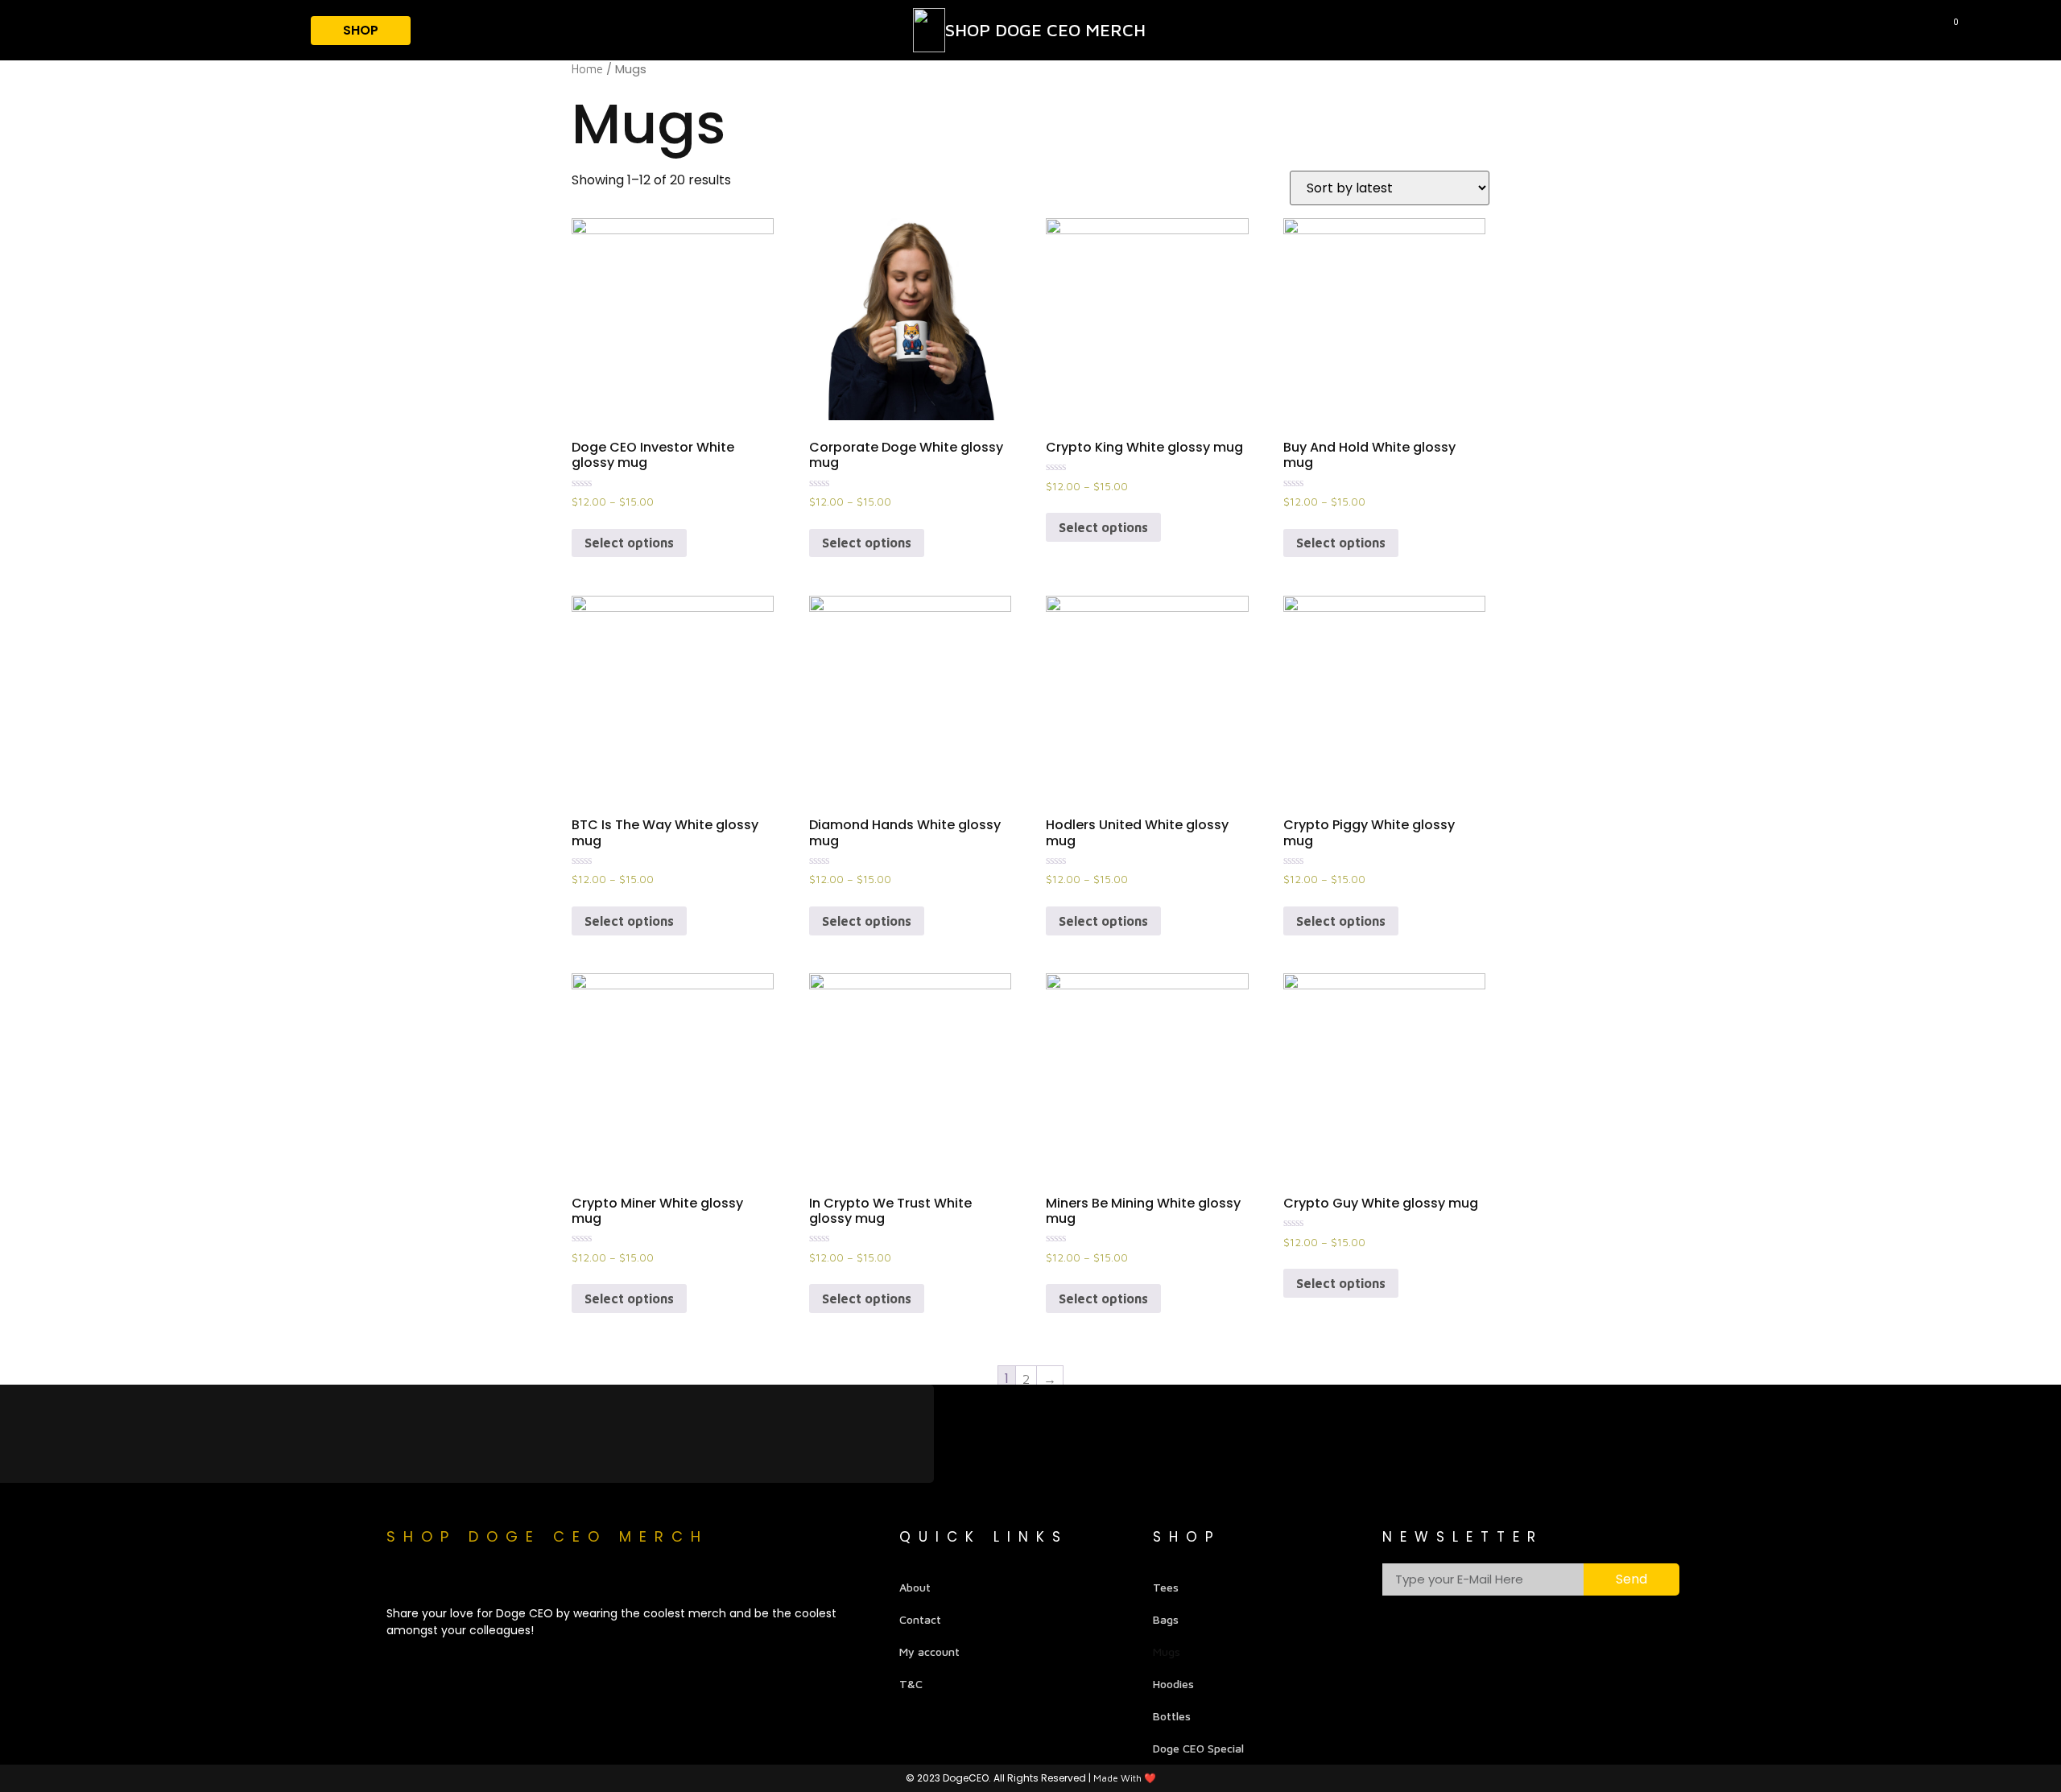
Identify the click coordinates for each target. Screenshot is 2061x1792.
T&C (911, 1684)
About (915, 1587)
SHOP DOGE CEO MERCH (1045, 30)
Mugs (1167, 1652)
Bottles (1172, 1716)
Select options (629, 543)
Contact (920, 1619)
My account (929, 1652)
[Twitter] (459, 1576)
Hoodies (1173, 1684)
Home (587, 69)
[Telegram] (399, 1576)
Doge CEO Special (1198, 1748)
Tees (1166, 1587)
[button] (2036, 23)
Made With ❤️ (1125, 1778)
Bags (1166, 1619)
